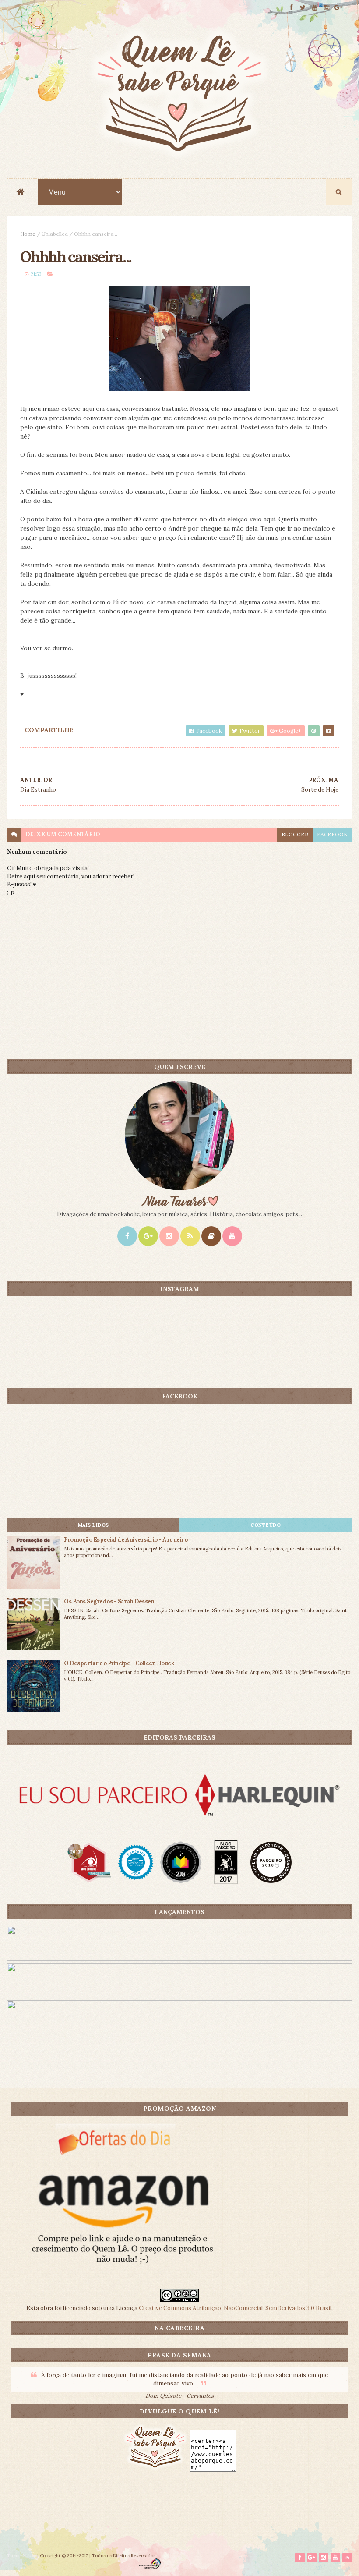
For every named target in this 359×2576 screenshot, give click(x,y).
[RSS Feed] (190, 1236)
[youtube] (315, 8)
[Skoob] (211, 1236)
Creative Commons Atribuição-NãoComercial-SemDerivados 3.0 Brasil (235, 2308)
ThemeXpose (21, 2556)
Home (28, 234)
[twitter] (303, 8)
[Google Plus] (148, 1236)
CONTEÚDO (266, 1525)
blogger (295, 834)
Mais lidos (93, 1525)
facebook (332, 834)
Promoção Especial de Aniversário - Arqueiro (126, 1540)
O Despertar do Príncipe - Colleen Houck (119, 1663)
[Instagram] (169, 1236)
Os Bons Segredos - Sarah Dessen (109, 1601)
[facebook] (291, 8)
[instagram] (327, 8)
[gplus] (338, 8)
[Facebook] (127, 1236)
